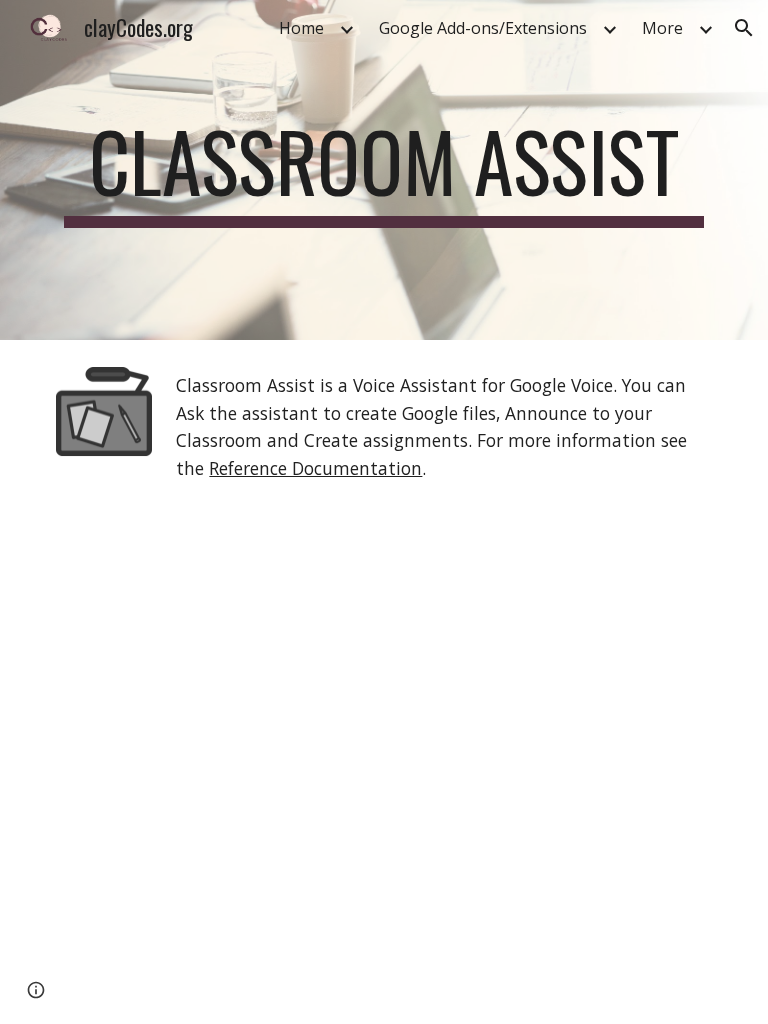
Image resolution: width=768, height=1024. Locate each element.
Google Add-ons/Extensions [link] (483, 28)
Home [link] (301, 28)
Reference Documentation (315, 468)
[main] (383, 170)
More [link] (662, 28)
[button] (744, 28)
